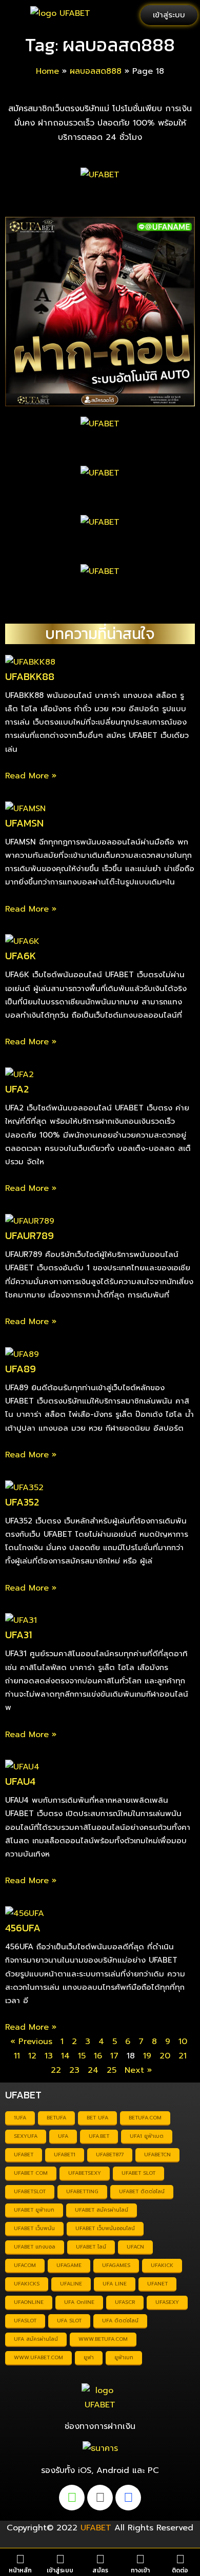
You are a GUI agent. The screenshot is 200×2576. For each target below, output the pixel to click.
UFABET (24, 2155)
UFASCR (125, 2302)
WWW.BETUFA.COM (103, 2339)
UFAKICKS (27, 2284)
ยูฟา (89, 2357)
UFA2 (17, 1089)
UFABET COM (31, 2173)
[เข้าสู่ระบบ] (60, 2559)
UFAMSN (24, 823)
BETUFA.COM (145, 2118)
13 (49, 2056)
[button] (15, 15)
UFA (63, 2136)
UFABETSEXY (85, 2173)
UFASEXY (167, 2302)
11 (17, 2056)
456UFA (23, 1928)
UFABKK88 (30, 676)
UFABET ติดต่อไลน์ (142, 2191)
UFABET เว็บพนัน (34, 2228)
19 (147, 2056)
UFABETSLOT (30, 2191)
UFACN (135, 2247)
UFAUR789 (29, 1235)
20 (165, 2056)
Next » (138, 2070)
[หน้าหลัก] (20, 2559)
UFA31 (18, 1635)
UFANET (157, 2284)
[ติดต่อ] (180, 2559)
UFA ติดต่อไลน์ (120, 2321)
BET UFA (97, 2118)
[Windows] (128, 2498)
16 (98, 2056)
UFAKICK (162, 2265)
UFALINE (71, 2284)
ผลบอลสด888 (96, 71)
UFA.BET (99, 2136)
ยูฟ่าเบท (124, 2357)
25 (112, 2070)
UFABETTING (82, 2191)
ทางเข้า (140, 2570)
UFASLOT (25, 2321)
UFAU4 (20, 1781)
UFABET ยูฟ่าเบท (34, 2210)
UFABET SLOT (138, 2173)
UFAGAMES (116, 2265)
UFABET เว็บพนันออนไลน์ (105, 2228)
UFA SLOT (69, 2321)
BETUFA (56, 2118)
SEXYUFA (26, 2136)
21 (183, 2056)
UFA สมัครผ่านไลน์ (36, 2339)
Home (47, 71)
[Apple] (100, 2498)
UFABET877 (110, 2155)
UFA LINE (115, 2284)
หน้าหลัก (20, 2570)
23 (74, 2070)
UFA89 (21, 1369)
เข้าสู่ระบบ (60, 2570)
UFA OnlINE (79, 2302)
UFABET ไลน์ (91, 2247)
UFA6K (21, 956)
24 (93, 2070)
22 (56, 2070)
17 (114, 2056)
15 (82, 2056)
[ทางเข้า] (140, 2559)
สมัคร (100, 2570)
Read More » (31, 776)
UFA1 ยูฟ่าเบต (147, 2136)
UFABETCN (157, 2155)
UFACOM (25, 2265)
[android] (72, 2498)
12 (32, 2056)
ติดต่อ (180, 2570)
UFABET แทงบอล (35, 2247)
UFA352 (22, 1502)
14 (65, 2056)
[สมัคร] (100, 2559)
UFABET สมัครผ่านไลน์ (102, 2210)
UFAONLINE (29, 2302)
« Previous (31, 2042)
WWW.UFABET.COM (38, 2357)
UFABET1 (65, 2155)
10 (183, 2042)
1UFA (20, 2118)
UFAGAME (69, 2265)
